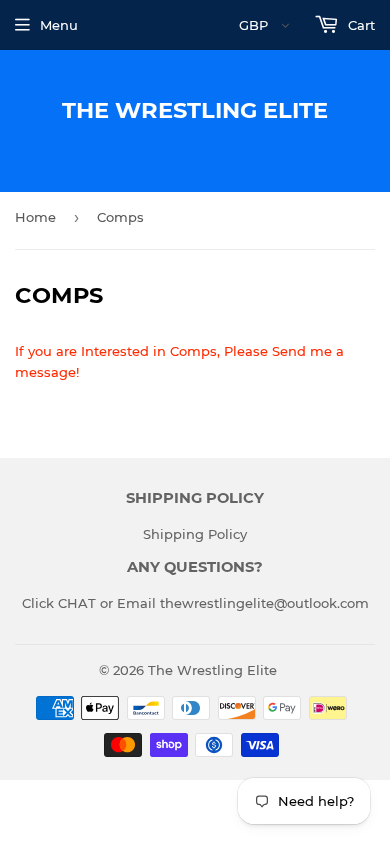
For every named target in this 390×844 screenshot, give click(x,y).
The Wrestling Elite (195, 110)
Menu (59, 25)
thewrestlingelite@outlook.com (264, 603)
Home (35, 217)
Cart (359, 25)
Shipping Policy (195, 534)
